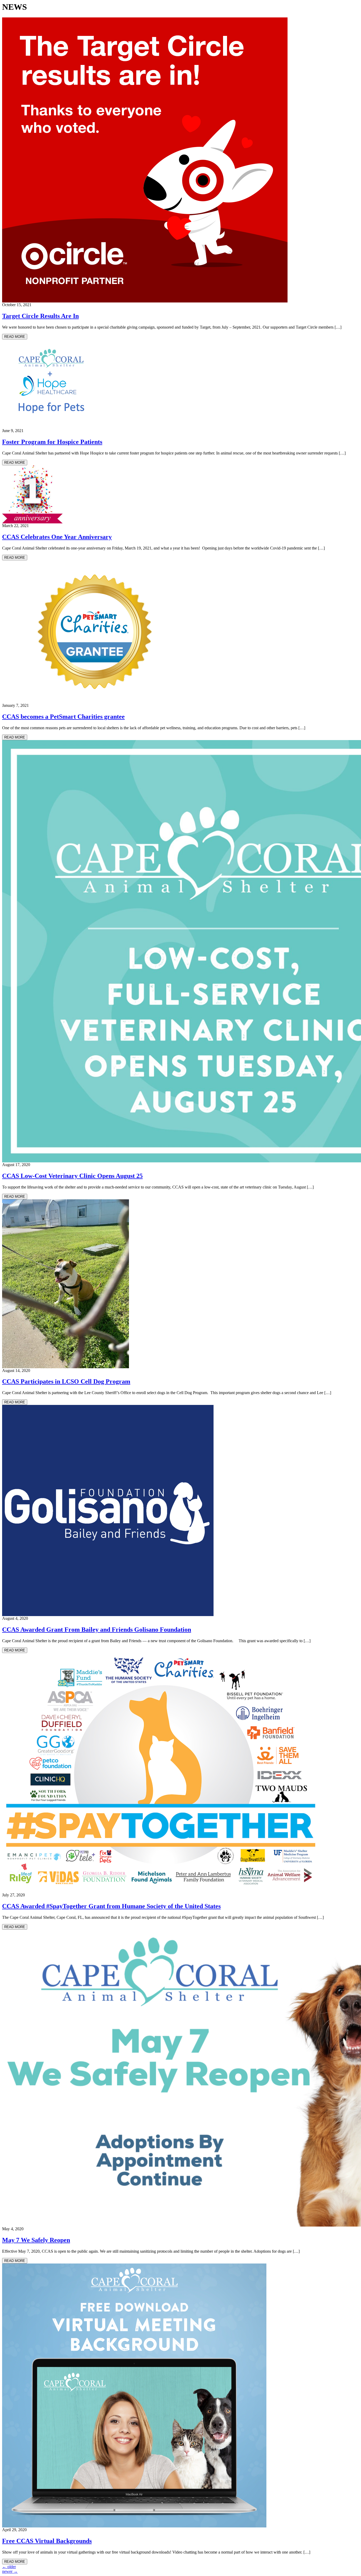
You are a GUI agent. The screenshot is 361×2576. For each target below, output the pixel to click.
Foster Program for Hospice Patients (52, 442)
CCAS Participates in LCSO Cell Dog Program (66, 1381)
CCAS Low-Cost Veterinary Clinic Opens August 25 (72, 1176)
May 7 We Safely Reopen (36, 2240)
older (9, 2567)
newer (10, 2571)
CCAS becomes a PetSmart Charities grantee (63, 717)
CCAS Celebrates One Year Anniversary (57, 537)
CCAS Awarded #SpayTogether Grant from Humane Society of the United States (111, 1906)
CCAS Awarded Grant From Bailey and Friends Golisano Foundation (97, 1630)
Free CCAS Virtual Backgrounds (47, 2541)
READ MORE (15, 337)
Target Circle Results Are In (40, 316)
